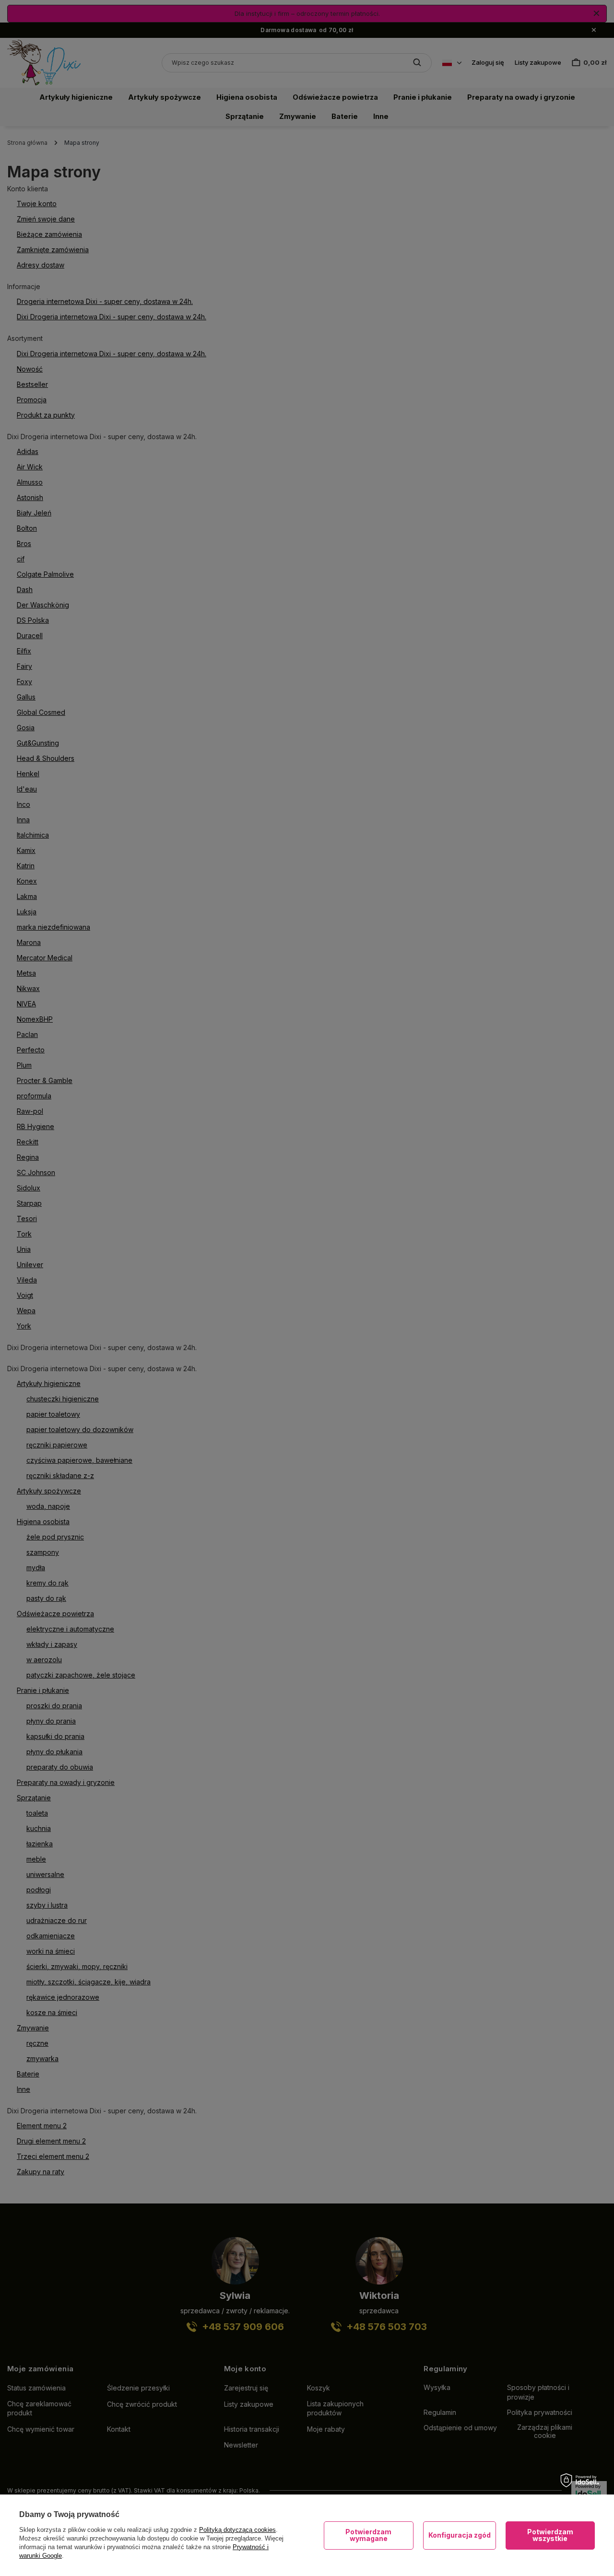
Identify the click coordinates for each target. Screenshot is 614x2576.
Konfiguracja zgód (460, 2535)
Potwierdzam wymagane (368, 2535)
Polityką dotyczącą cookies (237, 2530)
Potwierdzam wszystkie (550, 2535)
